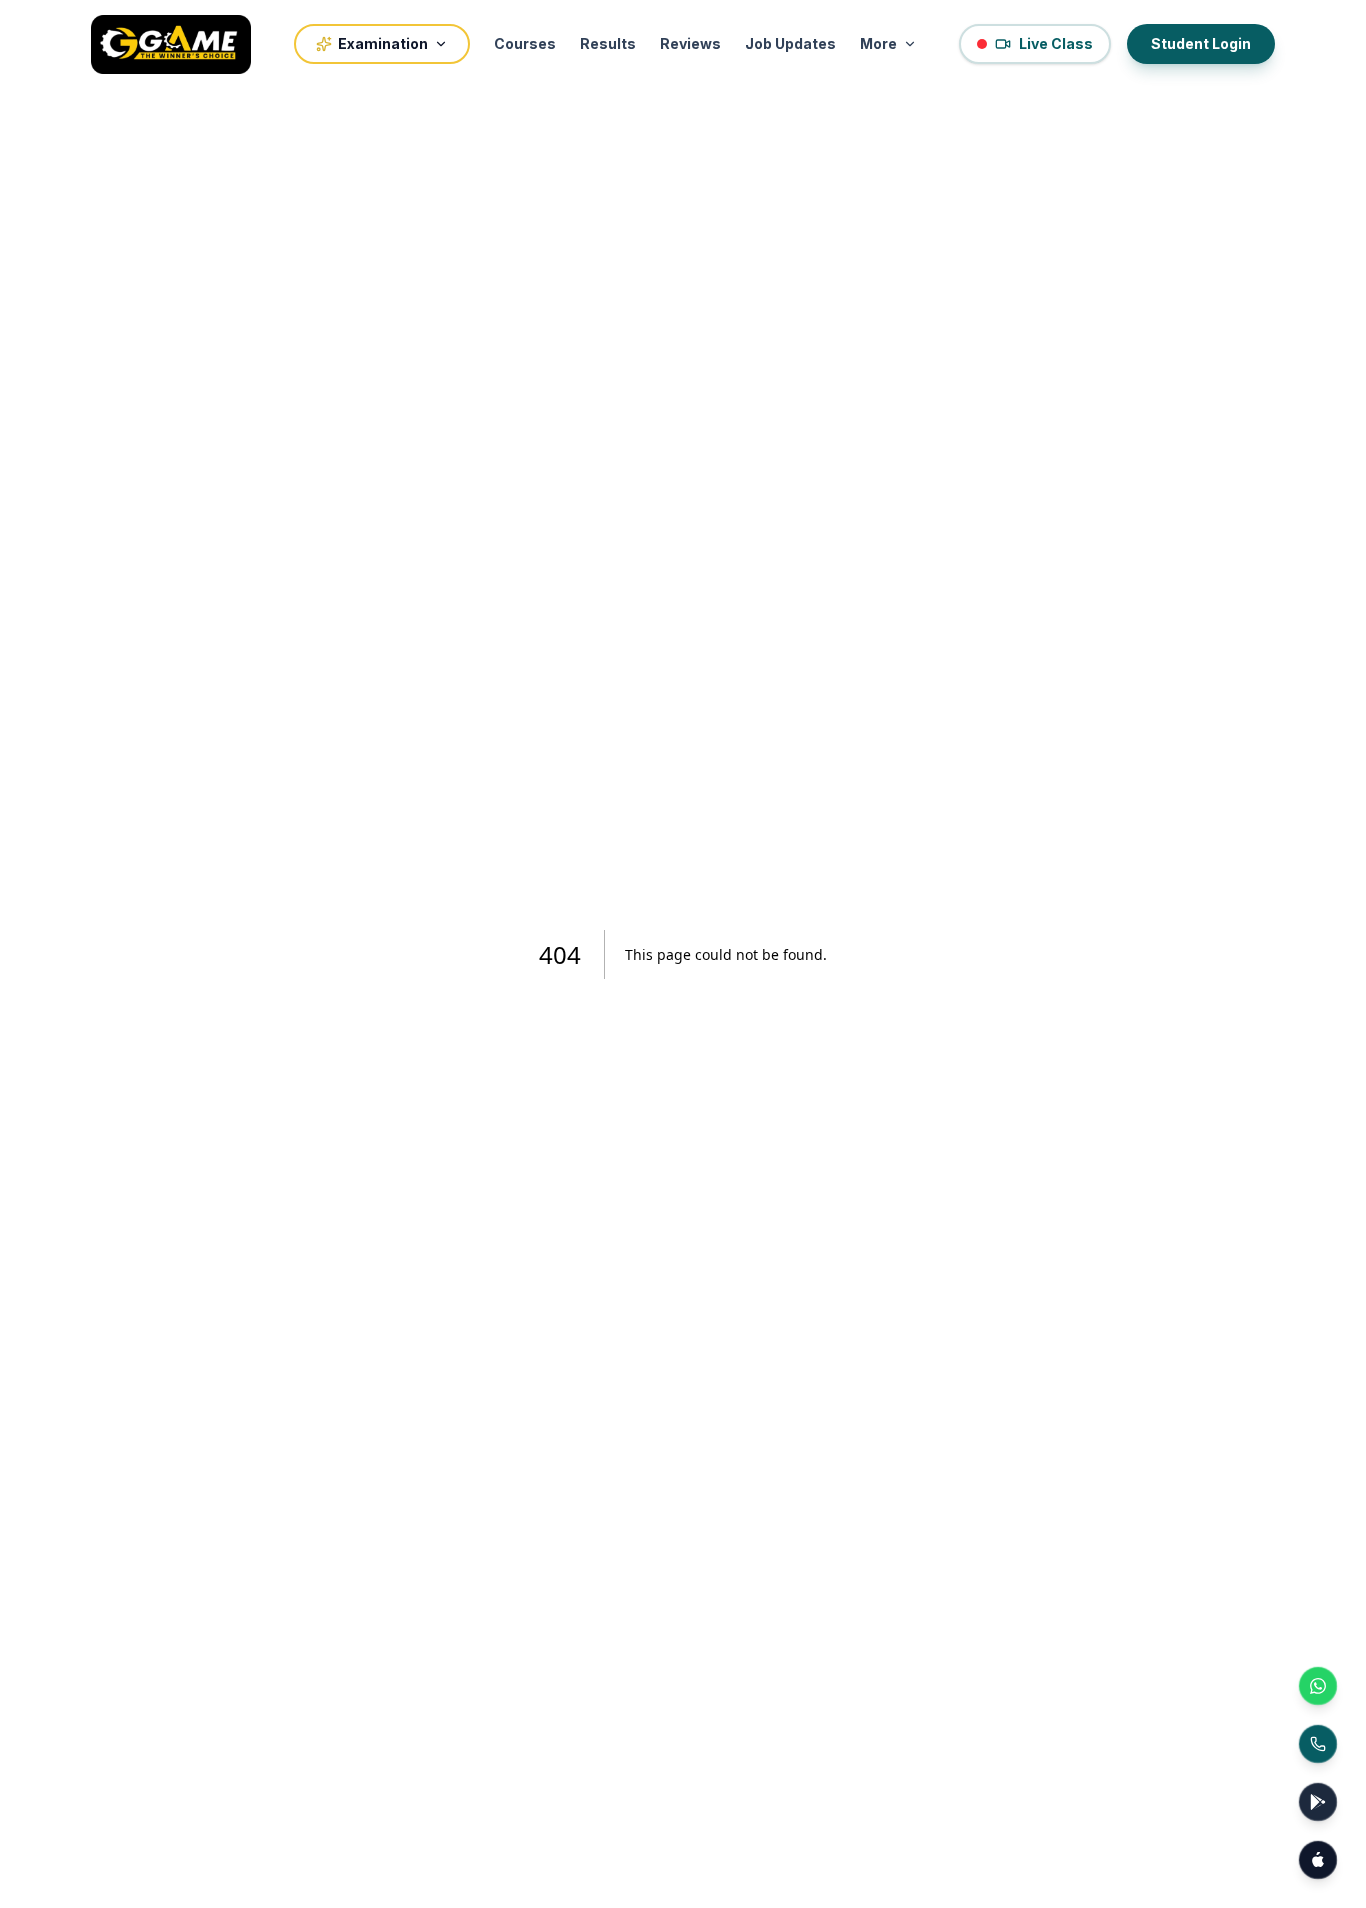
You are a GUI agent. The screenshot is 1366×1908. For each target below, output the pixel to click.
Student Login (1201, 43)
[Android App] (1318, 1802)
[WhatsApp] (1318, 1686)
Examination (383, 43)
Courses (525, 43)
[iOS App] (1318, 1860)
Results (608, 43)
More (878, 43)
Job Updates (790, 43)
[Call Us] (1318, 1744)
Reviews (690, 43)
